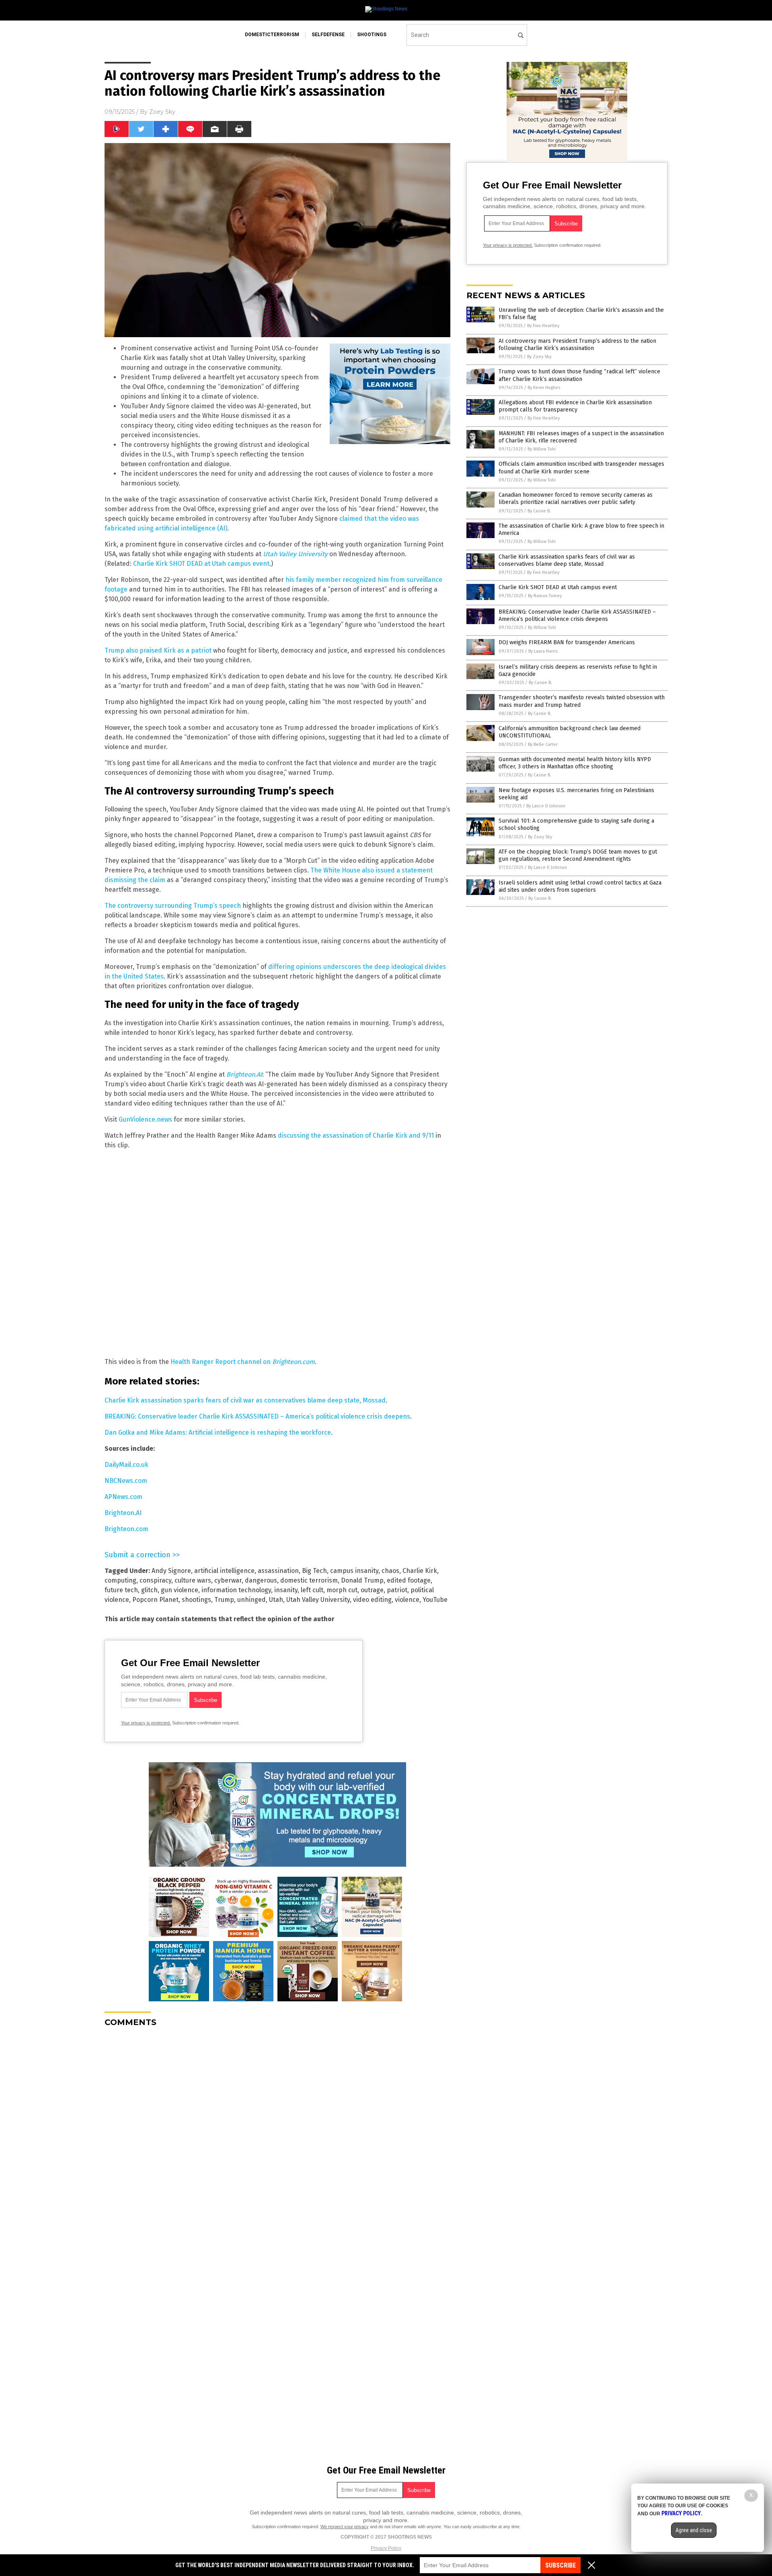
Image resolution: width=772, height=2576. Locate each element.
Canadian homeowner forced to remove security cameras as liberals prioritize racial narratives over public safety (576, 499)
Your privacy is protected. (146, 1723)
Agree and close (694, 2530)
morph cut (342, 1590)
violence (407, 1600)
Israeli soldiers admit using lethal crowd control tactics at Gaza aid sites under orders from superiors (580, 886)
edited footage (409, 1580)
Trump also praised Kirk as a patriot (158, 650)
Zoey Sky (162, 112)
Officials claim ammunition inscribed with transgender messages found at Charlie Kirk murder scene (581, 468)
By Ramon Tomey (545, 596)
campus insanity (354, 1571)
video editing (372, 1600)
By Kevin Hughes (544, 388)
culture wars (193, 1580)
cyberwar (228, 1580)
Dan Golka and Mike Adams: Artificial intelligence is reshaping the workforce (218, 1432)
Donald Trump (362, 1580)
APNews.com (123, 1497)
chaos (390, 1571)
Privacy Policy (386, 2548)
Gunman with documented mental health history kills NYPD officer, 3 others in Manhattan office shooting (575, 763)
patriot (397, 1590)
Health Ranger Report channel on (243, 1362)
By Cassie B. (539, 511)
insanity (286, 1590)
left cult (312, 1590)
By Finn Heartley (543, 326)
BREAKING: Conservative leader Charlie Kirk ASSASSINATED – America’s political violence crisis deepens (257, 1416)
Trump (224, 1600)
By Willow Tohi (542, 449)
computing (120, 1580)
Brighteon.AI (244, 1074)
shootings (372, 35)
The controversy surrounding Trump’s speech (173, 906)
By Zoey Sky (539, 357)
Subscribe (561, 2565)
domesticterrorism (272, 35)
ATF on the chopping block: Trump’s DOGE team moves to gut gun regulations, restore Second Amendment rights (578, 855)
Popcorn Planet (155, 1600)
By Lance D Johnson (546, 806)
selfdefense (328, 35)
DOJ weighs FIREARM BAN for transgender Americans (567, 642)
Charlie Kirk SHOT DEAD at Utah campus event (201, 564)
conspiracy (155, 1580)
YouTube (435, 1600)
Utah (276, 1600)
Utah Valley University (318, 1600)
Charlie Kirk (420, 1571)
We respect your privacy (345, 2527)
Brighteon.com (126, 1529)
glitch (149, 1590)
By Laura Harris (543, 651)
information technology (236, 1590)
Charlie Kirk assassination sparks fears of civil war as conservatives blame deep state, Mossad (245, 1400)
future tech (121, 1590)
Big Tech (314, 1571)
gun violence (180, 1590)
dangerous (261, 1580)
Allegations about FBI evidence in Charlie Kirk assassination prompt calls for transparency (575, 406)
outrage (372, 1590)
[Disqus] (277, 2134)
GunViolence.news (145, 1119)
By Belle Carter (543, 744)
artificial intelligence (224, 1571)
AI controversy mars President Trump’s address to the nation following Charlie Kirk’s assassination (577, 345)
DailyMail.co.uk (126, 1465)
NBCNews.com (126, 1481)
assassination (278, 1571)
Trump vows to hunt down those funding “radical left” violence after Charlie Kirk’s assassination (579, 375)
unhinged (252, 1600)
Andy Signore (171, 1571)
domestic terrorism (309, 1580)
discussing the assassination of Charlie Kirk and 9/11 (356, 1135)
